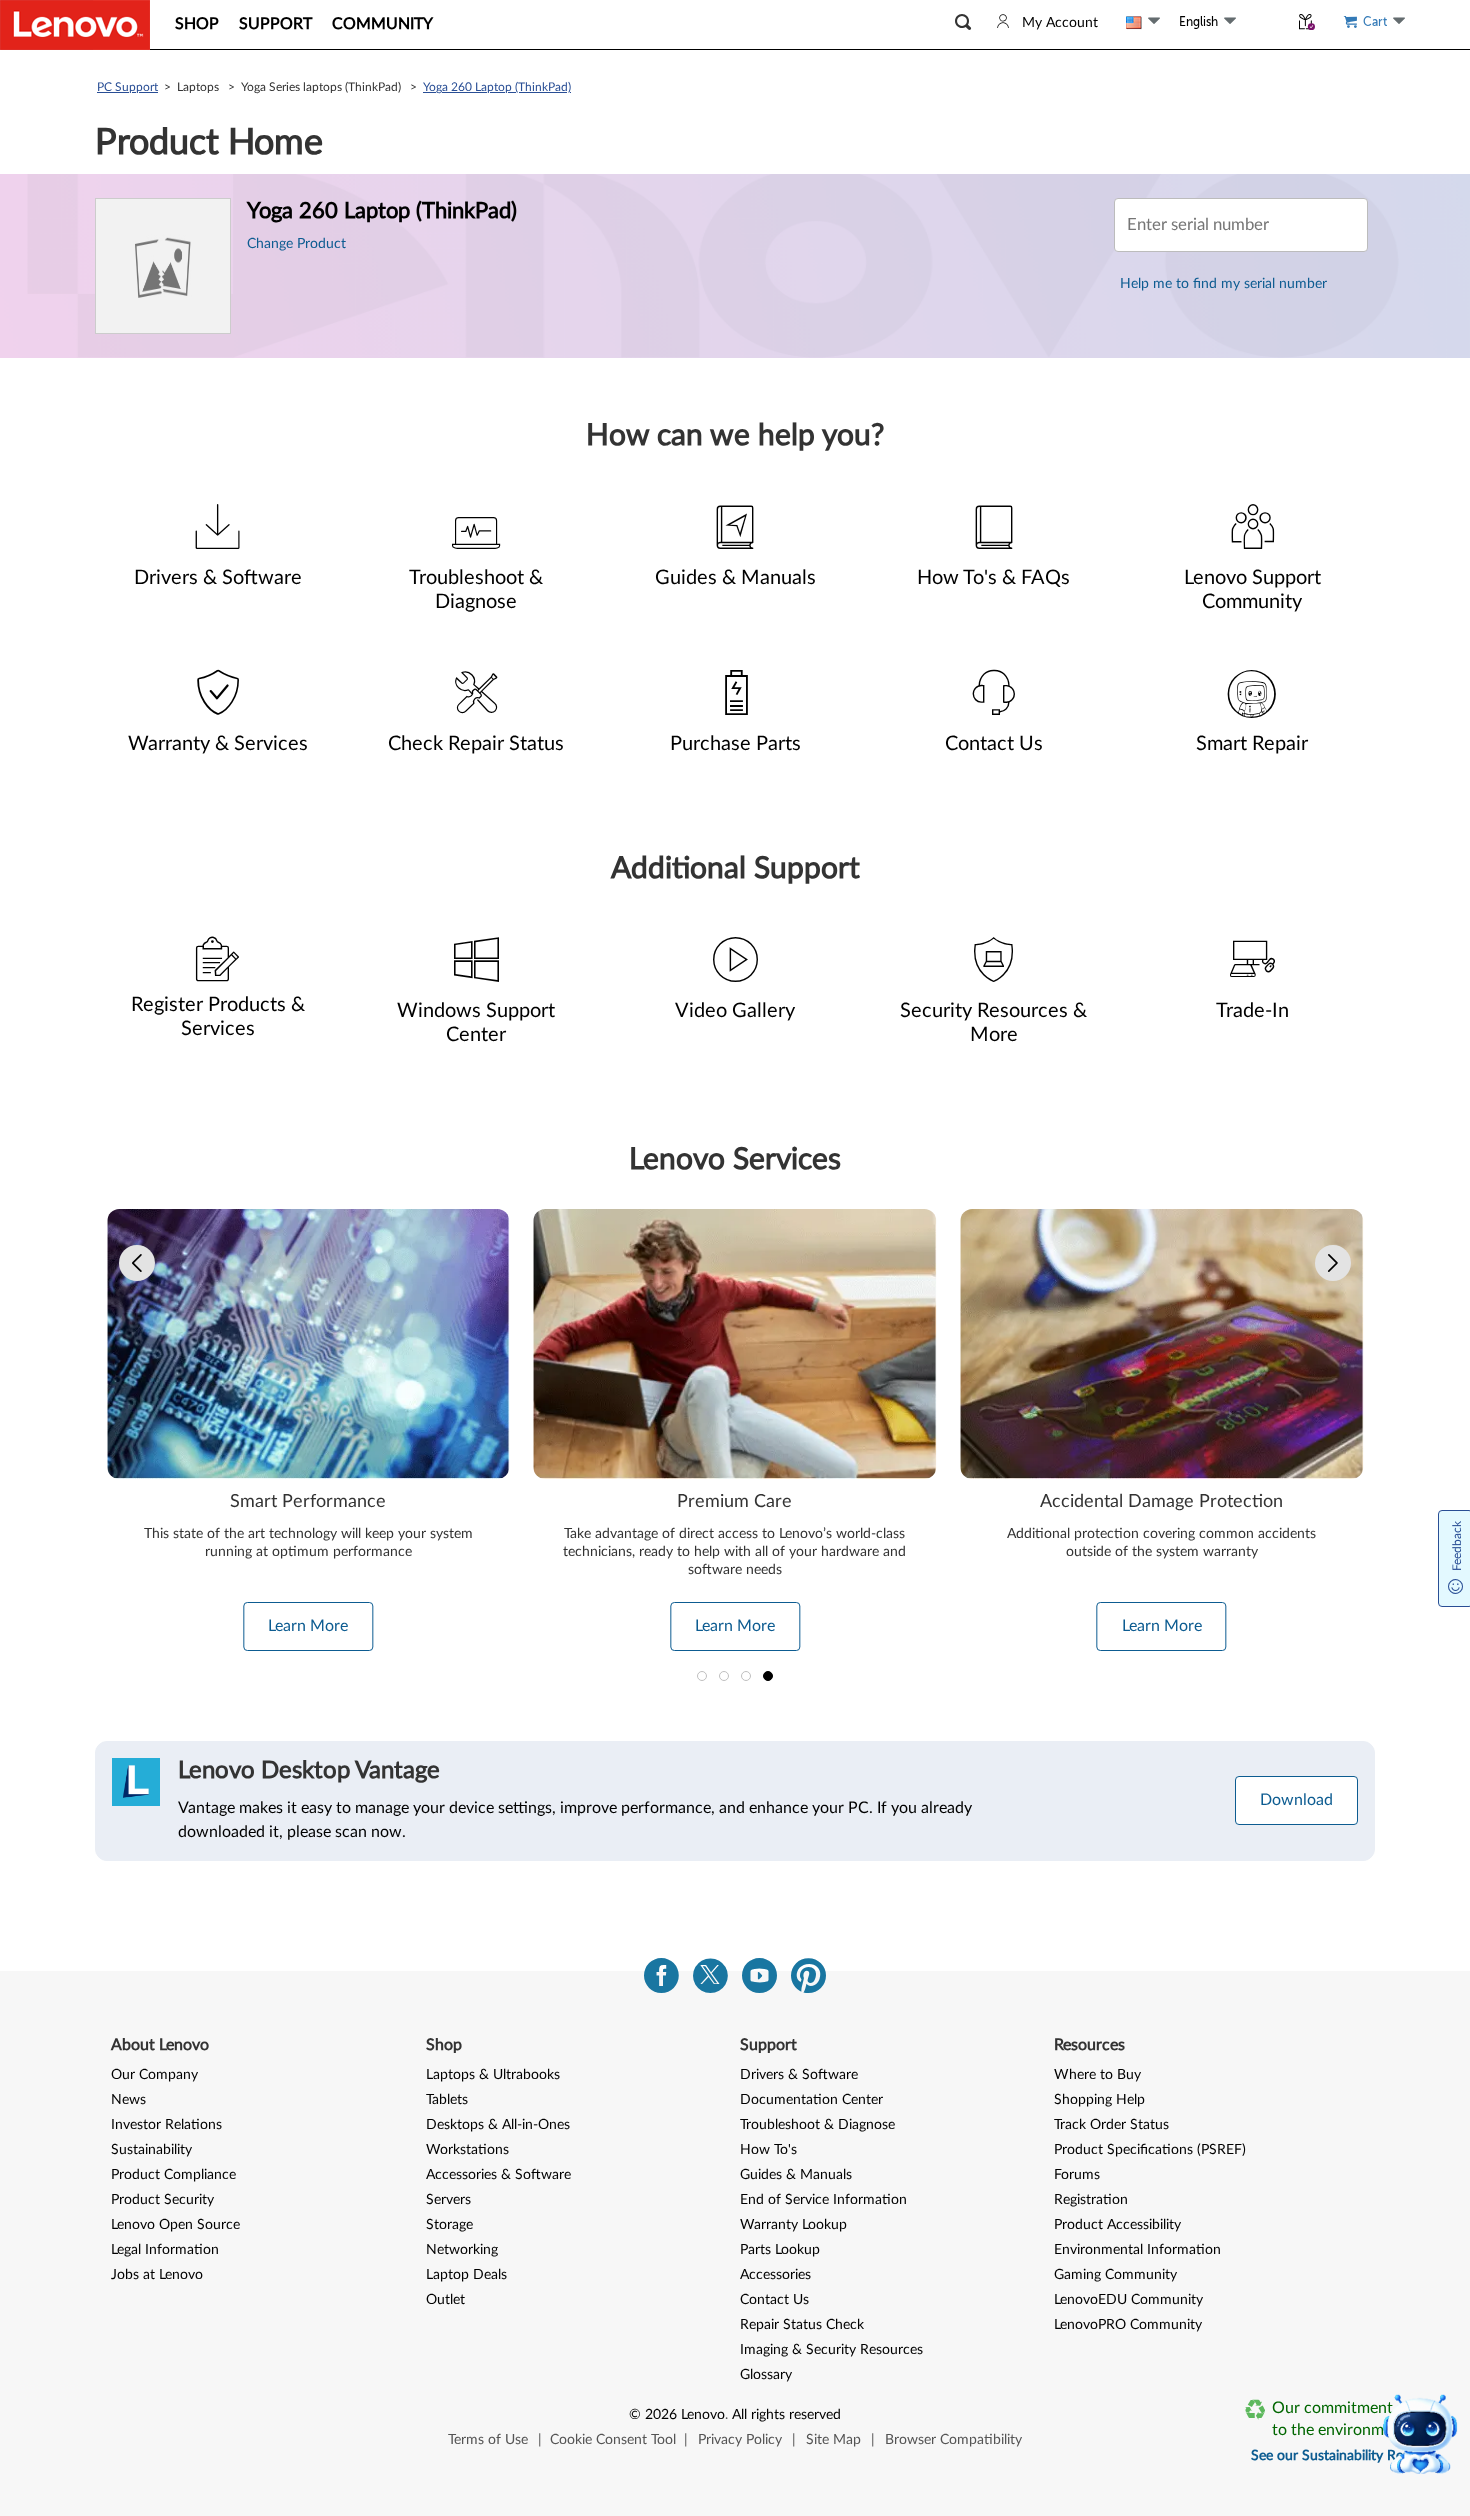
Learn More (308, 1626)
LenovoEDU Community (1128, 2300)
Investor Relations (166, 2125)
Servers (448, 2200)
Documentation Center (811, 2100)
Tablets (447, 2100)
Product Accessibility (1117, 2225)
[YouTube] (759, 1980)
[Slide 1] (702, 1676)
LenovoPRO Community (1128, 2325)
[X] (710, 1980)
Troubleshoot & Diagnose (817, 2125)
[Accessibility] (1262, 21)
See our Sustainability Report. (1341, 2456)
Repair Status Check (802, 2325)
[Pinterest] (808, 1980)
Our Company (154, 2075)
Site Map (833, 2440)
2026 (661, 2415)
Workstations (467, 2150)
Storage (449, 2225)
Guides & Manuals (796, 2175)
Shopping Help (1099, 2100)
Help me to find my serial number (1223, 284)
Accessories (775, 2275)
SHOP (197, 24)
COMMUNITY (382, 24)
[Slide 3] (746, 1676)
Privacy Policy (740, 2440)
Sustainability (151, 2150)
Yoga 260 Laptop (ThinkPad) (497, 87)
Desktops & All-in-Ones (498, 2125)
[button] (963, 22)
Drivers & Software (799, 2075)
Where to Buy (1097, 2075)
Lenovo (703, 2415)
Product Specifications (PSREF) (1150, 2150)
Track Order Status (1111, 2125)
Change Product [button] (296, 244)
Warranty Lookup (793, 2225)
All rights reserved (786, 2415)
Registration (1091, 2200)
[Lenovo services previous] (137, 1263)
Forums (1077, 2175)
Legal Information (165, 2250)
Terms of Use (488, 2440)
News (128, 2100)
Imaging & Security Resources (831, 2350)
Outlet (445, 2300)
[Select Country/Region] (1143, 22)
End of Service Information (823, 2200)
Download (1296, 1800)
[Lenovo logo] (75, 25)
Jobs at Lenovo (157, 2275)
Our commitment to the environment (1339, 2419)
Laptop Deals (466, 2275)
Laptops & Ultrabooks (493, 2075)
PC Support (127, 87)
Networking (462, 2250)
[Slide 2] (724, 1676)
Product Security (162, 2200)
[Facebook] (661, 1980)
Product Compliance (173, 2175)
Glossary (766, 2375)
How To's (768, 2150)
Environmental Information (1137, 2250)
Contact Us (774, 2300)
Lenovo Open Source (175, 2225)
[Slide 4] (768, 1676)
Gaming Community (1115, 2275)
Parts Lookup (780, 2250)
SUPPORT (275, 24)
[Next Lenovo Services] (1333, 1263)
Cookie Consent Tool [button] (613, 2440)
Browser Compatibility (953, 2440)
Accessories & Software (498, 2175)
